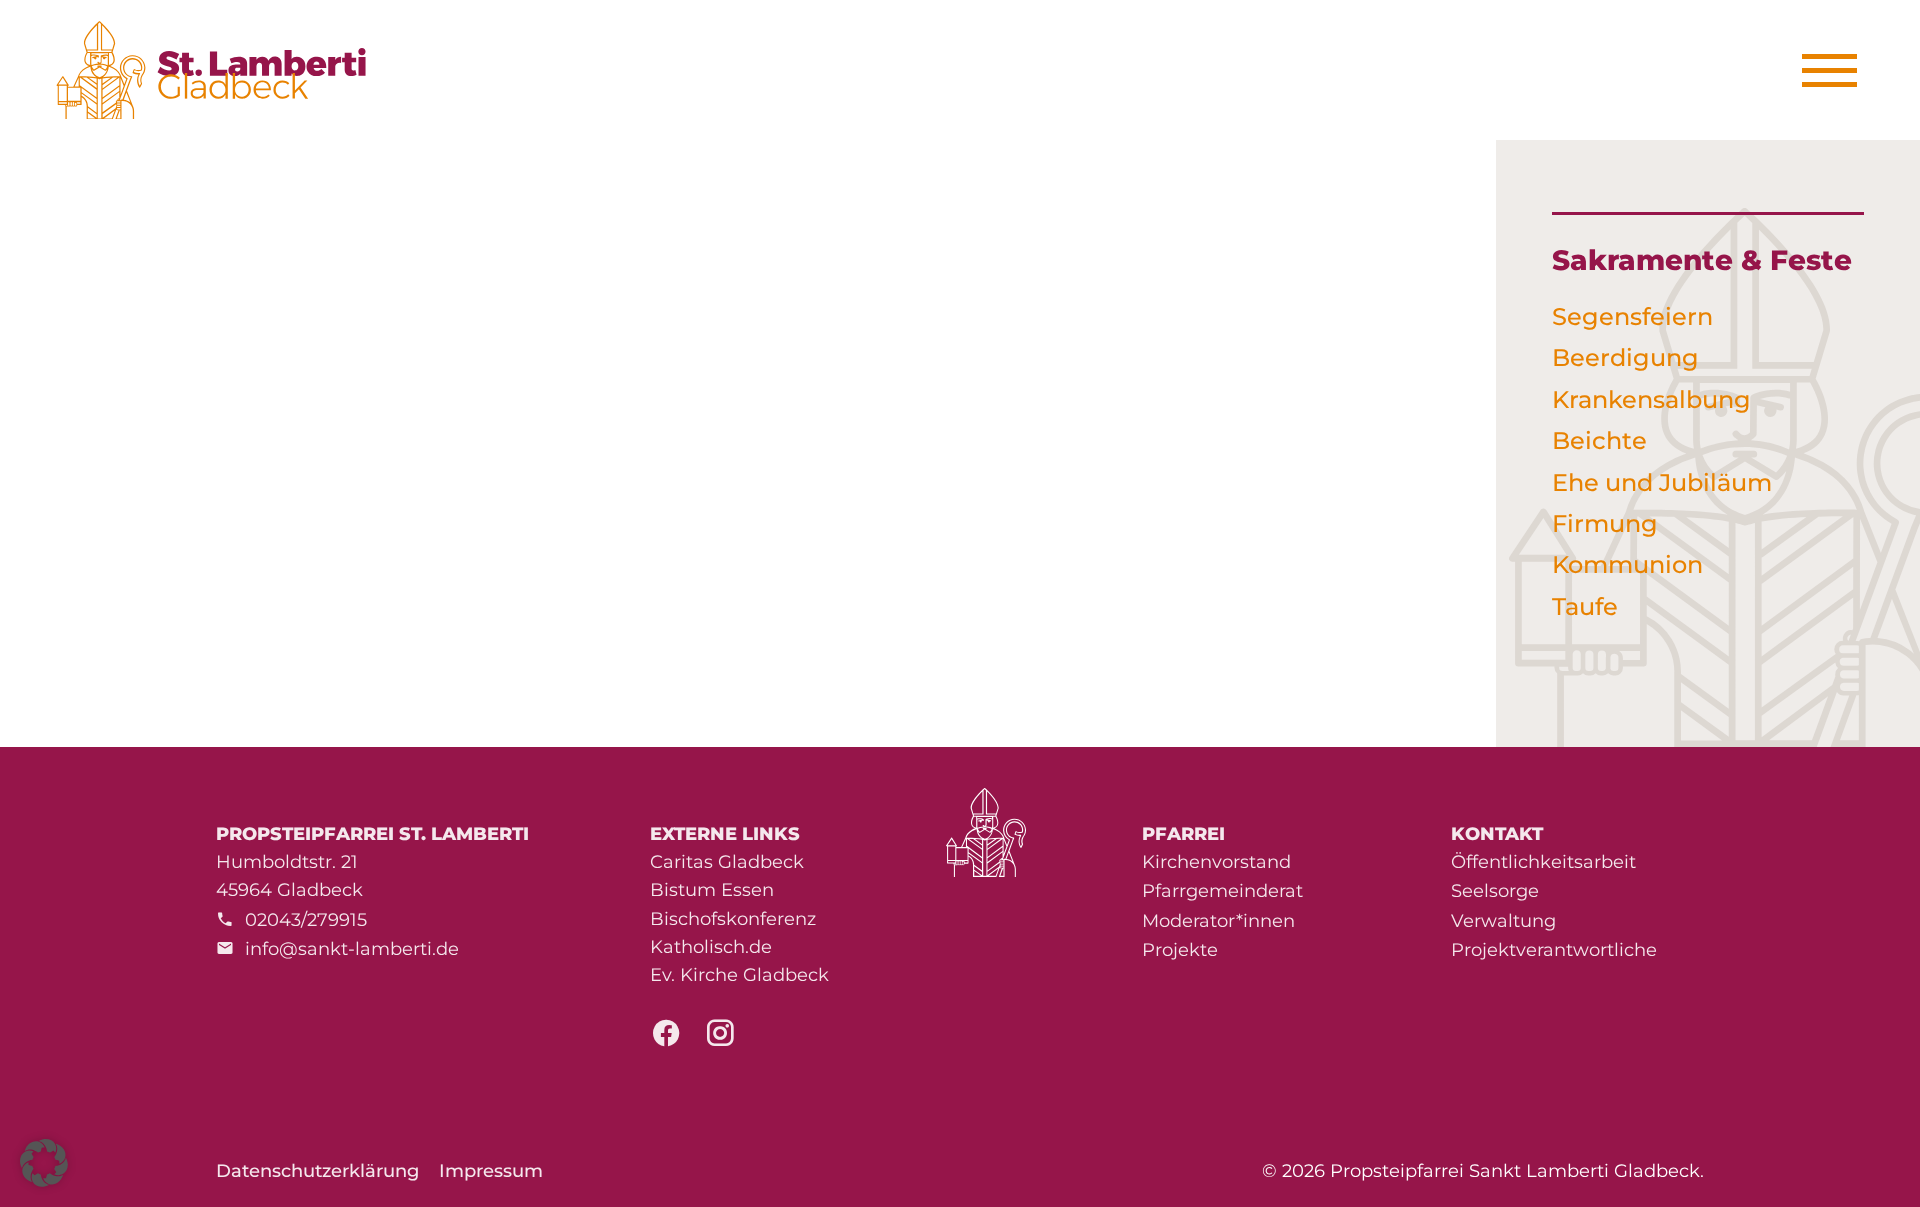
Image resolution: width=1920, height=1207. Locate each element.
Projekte (1180, 950)
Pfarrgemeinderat (1222, 891)
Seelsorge (1495, 891)
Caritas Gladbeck (727, 862)
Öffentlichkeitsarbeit (1543, 862)
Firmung (1605, 523)
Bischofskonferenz (733, 919)
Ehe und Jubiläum (1662, 482)
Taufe (1585, 606)
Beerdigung (1625, 357)
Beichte (1599, 440)
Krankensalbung (1651, 399)
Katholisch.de (711, 947)
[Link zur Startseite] (222, 70)
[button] (44, 1163)
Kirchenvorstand (1216, 862)
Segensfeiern (1632, 316)
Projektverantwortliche (1554, 950)
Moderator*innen (1218, 921)
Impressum (491, 1171)
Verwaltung (1503, 921)
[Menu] (1836, 70)
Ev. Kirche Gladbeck (739, 975)
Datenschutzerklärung (317, 1171)
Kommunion (1627, 564)
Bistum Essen (712, 890)
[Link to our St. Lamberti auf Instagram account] (720, 1039)
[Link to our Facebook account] (666, 1039)
